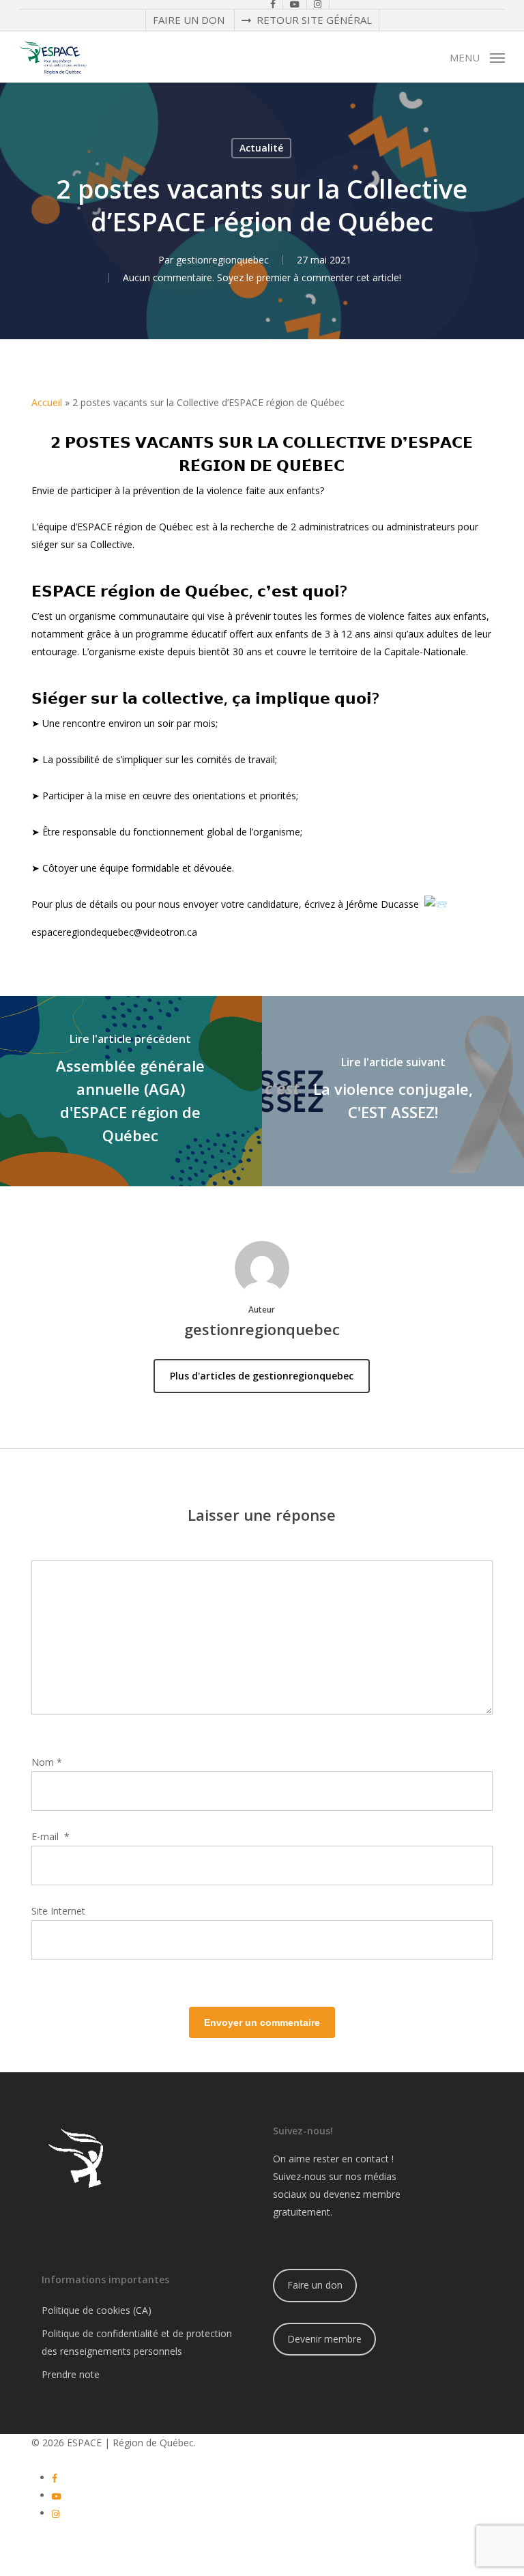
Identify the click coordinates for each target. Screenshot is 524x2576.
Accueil (47, 402)
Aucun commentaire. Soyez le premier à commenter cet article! (262, 277)
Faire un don (315, 2285)
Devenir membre (324, 2339)
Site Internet (58, 1911)
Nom (47, 1762)
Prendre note (71, 2374)
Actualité (261, 148)
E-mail (50, 1836)
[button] (477, 56)
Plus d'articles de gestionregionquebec (262, 1376)
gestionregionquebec (222, 260)
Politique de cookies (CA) (97, 2310)
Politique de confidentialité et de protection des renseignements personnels (137, 2342)
